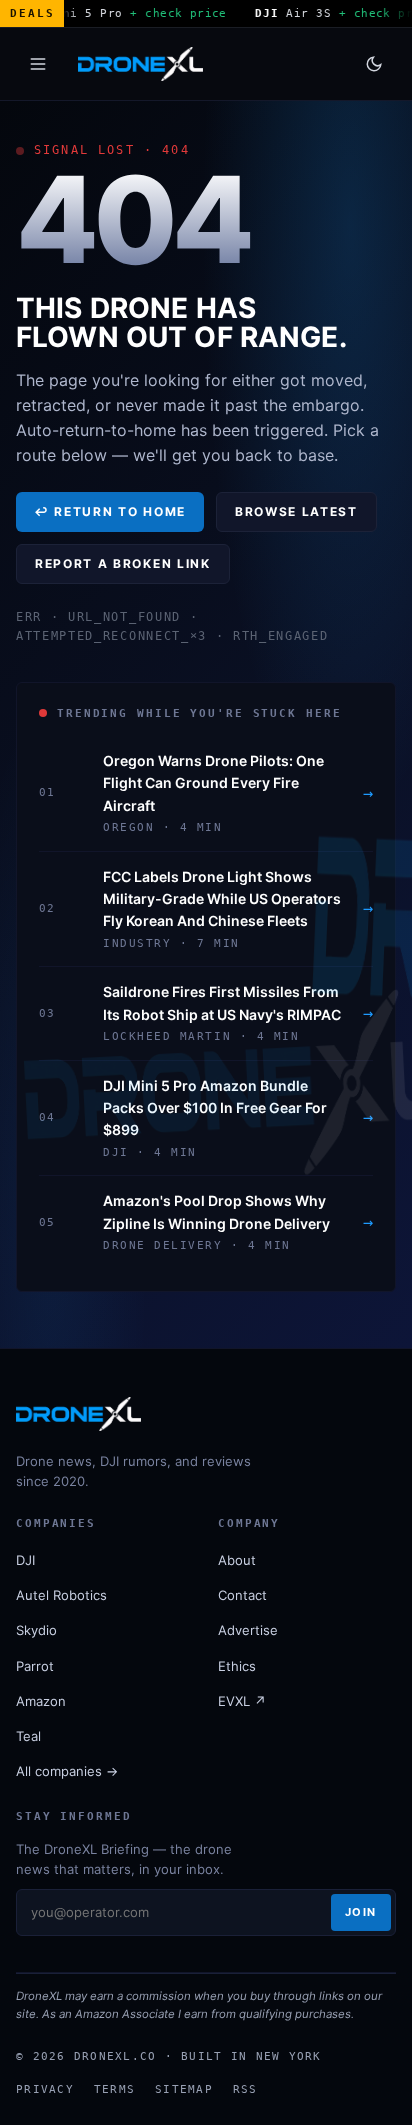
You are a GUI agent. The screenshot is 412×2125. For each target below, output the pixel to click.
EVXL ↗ (242, 1701)
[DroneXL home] (140, 64)
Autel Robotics (61, 1595)
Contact (242, 1595)
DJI (25, 1560)
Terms (114, 2089)
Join (361, 1912)
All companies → (67, 1771)
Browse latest (296, 511)
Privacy (45, 2089)
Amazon (41, 1701)
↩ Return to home (110, 511)
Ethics (237, 1666)
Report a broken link (123, 563)
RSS (245, 2089)
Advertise (248, 1630)
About (237, 1560)
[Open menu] (38, 64)
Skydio (36, 1630)
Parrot (35, 1666)
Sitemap (184, 2089)
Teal (28, 1736)
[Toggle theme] (374, 64)
